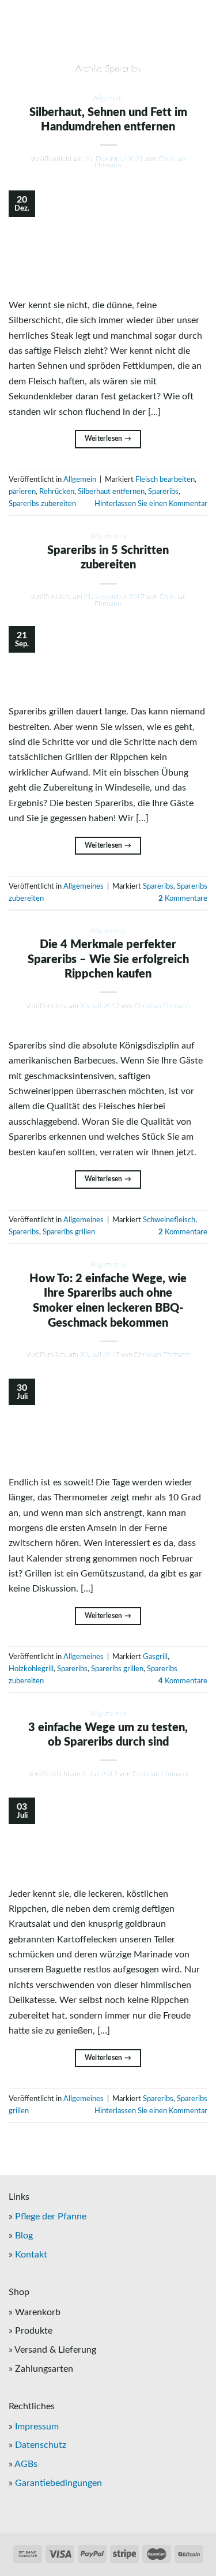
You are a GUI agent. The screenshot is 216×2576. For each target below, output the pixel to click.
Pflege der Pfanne (51, 2216)
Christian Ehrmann (162, 1006)
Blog (24, 2236)
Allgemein (108, 98)
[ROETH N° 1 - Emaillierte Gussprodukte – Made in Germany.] (108, 12)
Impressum (37, 2427)
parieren (22, 492)
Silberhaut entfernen (111, 492)
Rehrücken (57, 492)
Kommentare (183, 898)
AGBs (26, 2464)
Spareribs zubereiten (42, 504)
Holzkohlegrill (31, 1669)
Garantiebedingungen (58, 2483)
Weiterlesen (108, 439)
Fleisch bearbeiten (165, 480)
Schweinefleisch (169, 1220)
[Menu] (108, 35)
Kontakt (31, 2255)
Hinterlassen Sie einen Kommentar (151, 504)
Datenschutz (41, 2445)
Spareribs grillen (69, 1232)
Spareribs (163, 492)
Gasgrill (155, 1657)
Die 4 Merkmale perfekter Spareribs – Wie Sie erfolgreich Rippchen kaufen (108, 959)
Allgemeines (108, 536)
